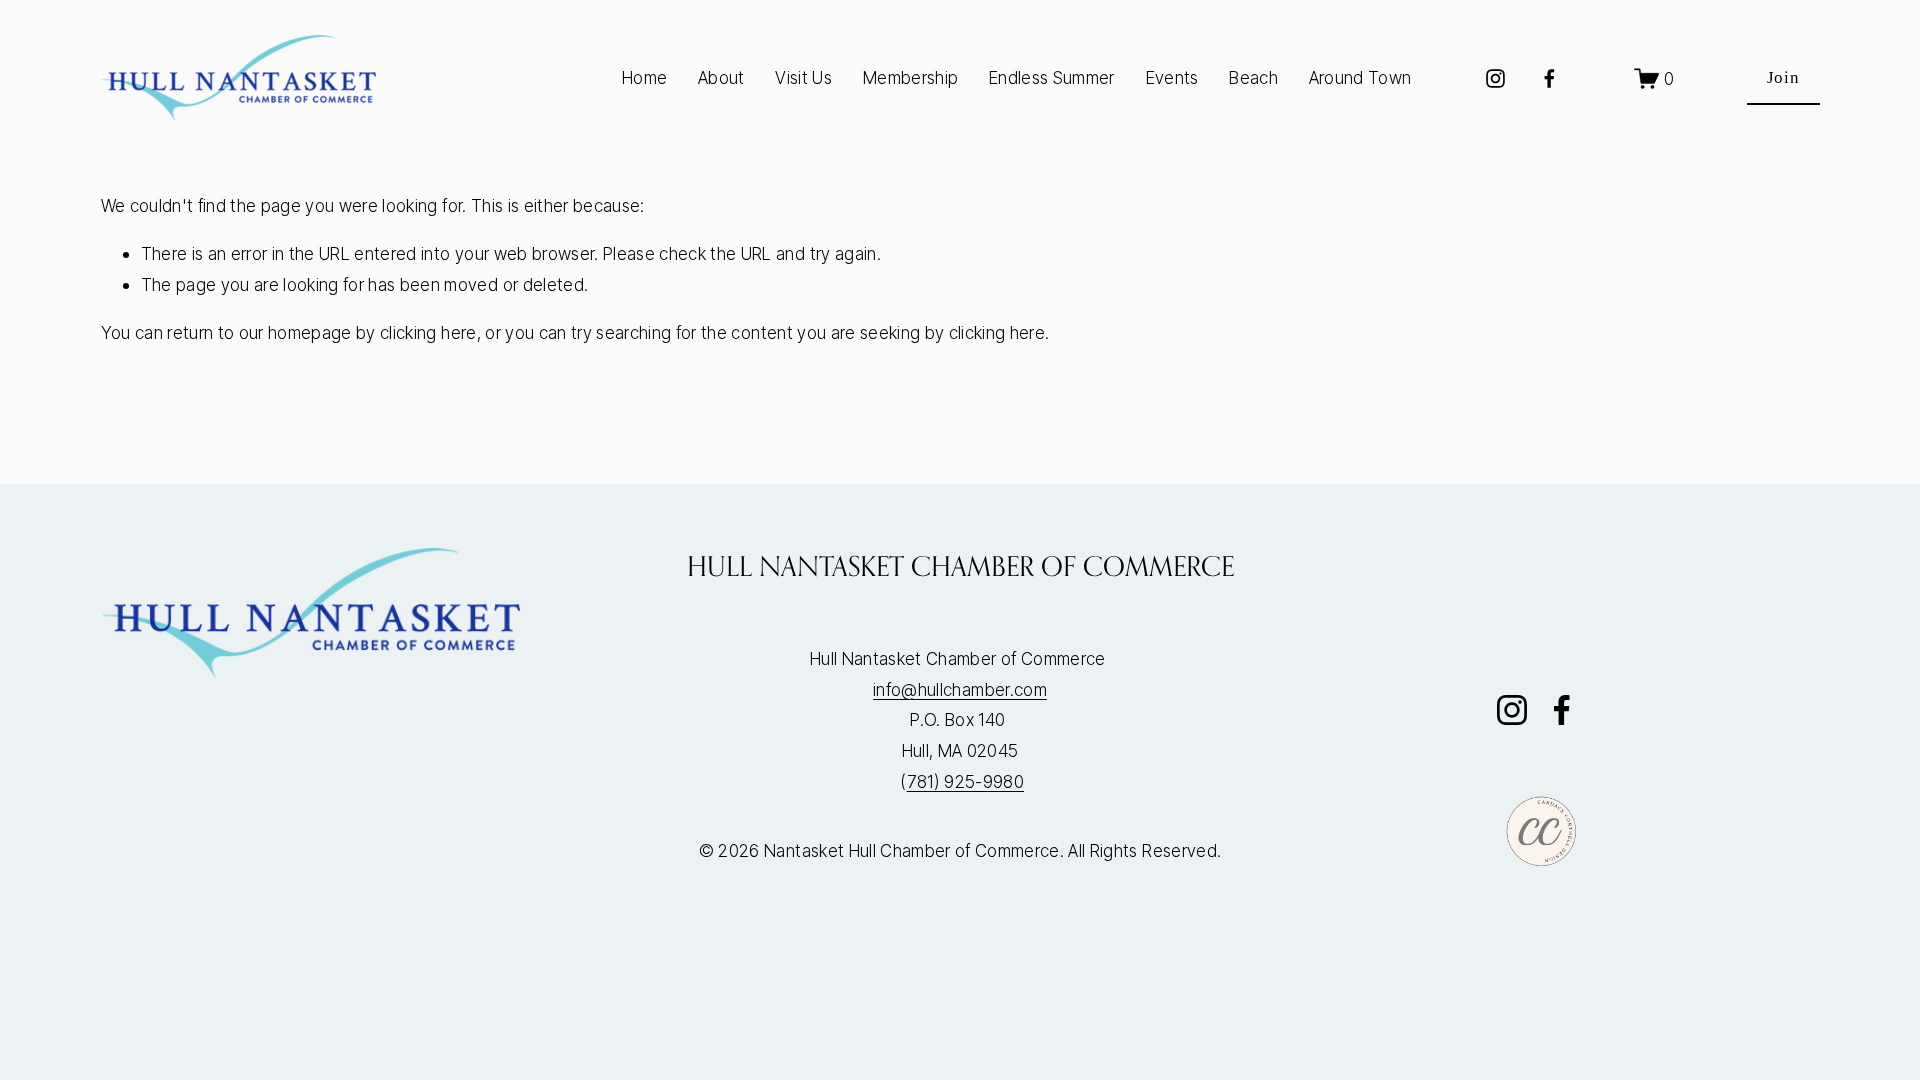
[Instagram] (1495, 78)
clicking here (428, 332)
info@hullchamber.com (960, 689)
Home (644, 77)
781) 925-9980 (965, 781)
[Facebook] (1549, 78)
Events (1172, 77)
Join (1783, 77)
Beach (1253, 77)
